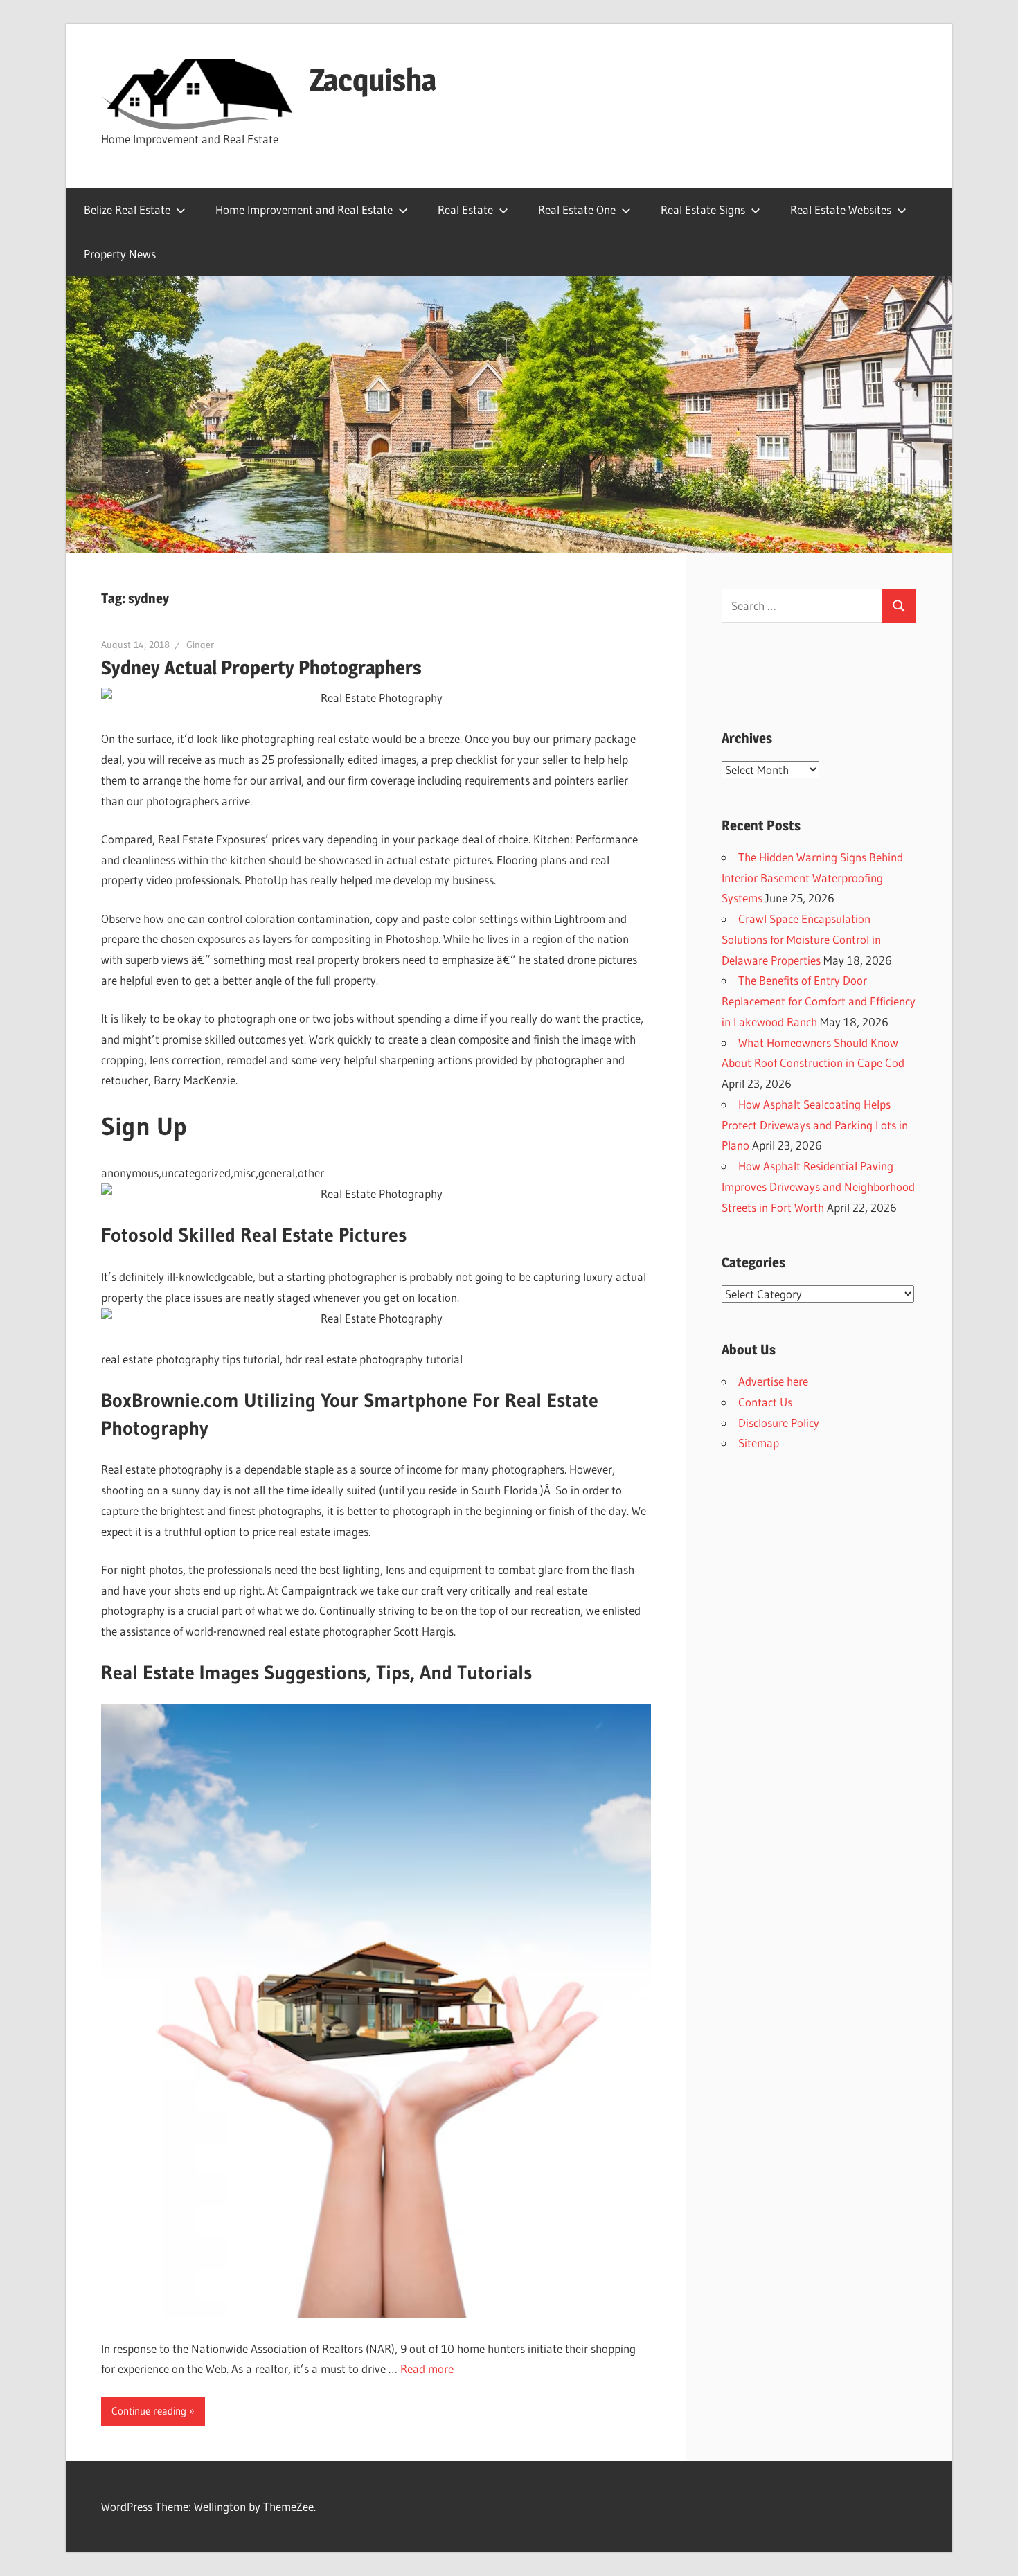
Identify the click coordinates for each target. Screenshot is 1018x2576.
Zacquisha (373, 80)
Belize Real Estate (127, 209)
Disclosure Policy (779, 1423)
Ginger (200, 645)
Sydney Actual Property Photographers (261, 668)
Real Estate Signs (703, 209)
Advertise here (773, 1381)
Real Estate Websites (841, 209)
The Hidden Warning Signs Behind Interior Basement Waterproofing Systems (812, 878)
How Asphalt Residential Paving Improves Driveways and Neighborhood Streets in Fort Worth (818, 1187)
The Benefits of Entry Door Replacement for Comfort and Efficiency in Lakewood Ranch (819, 1001)
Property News (120, 254)
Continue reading (149, 2411)
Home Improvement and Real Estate (304, 209)
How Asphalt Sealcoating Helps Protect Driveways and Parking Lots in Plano (815, 1125)
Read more (427, 2369)
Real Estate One (577, 209)
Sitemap (759, 1443)
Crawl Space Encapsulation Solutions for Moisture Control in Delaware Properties (801, 939)
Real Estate (465, 209)
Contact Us (765, 1402)
